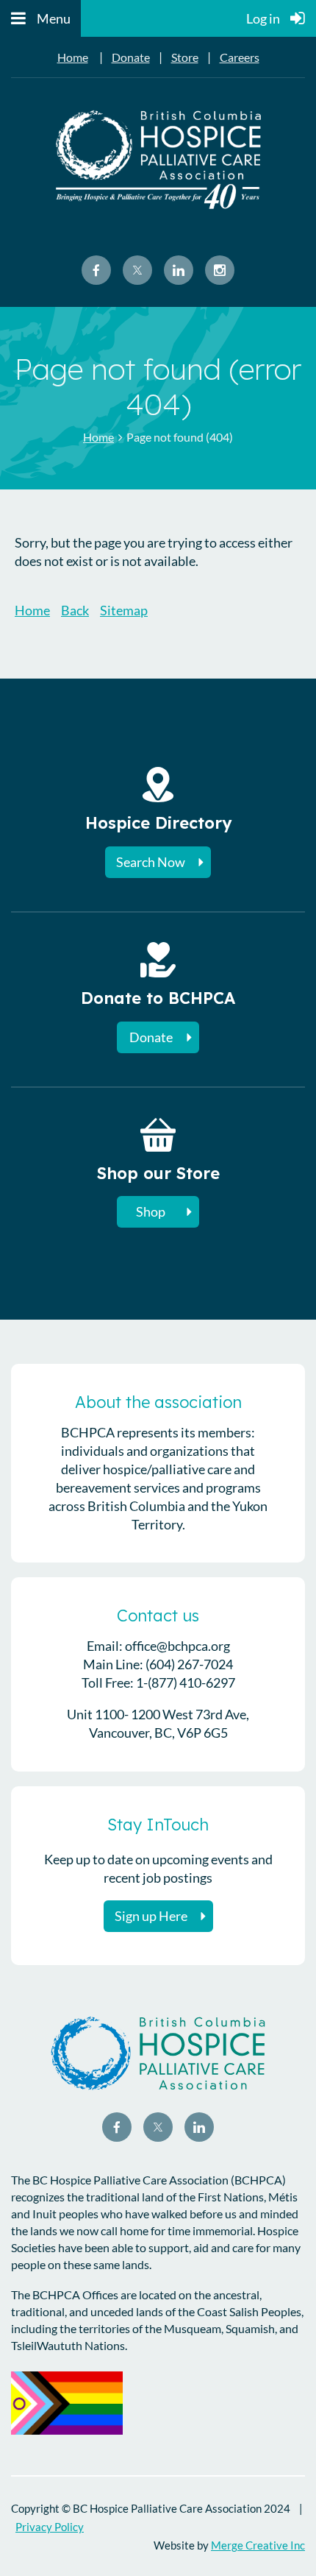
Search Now (151, 862)
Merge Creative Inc (258, 2545)
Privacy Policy (50, 2527)
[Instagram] (220, 270)
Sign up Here (151, 1916)
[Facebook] (96, 270)
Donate (131, 57)
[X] (137, 270)
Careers (240, 57)
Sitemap (124, 610)
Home (73, 57)
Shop (151, 1211)
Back (75, 610)
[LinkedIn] (179, 270)
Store (185, 57)
